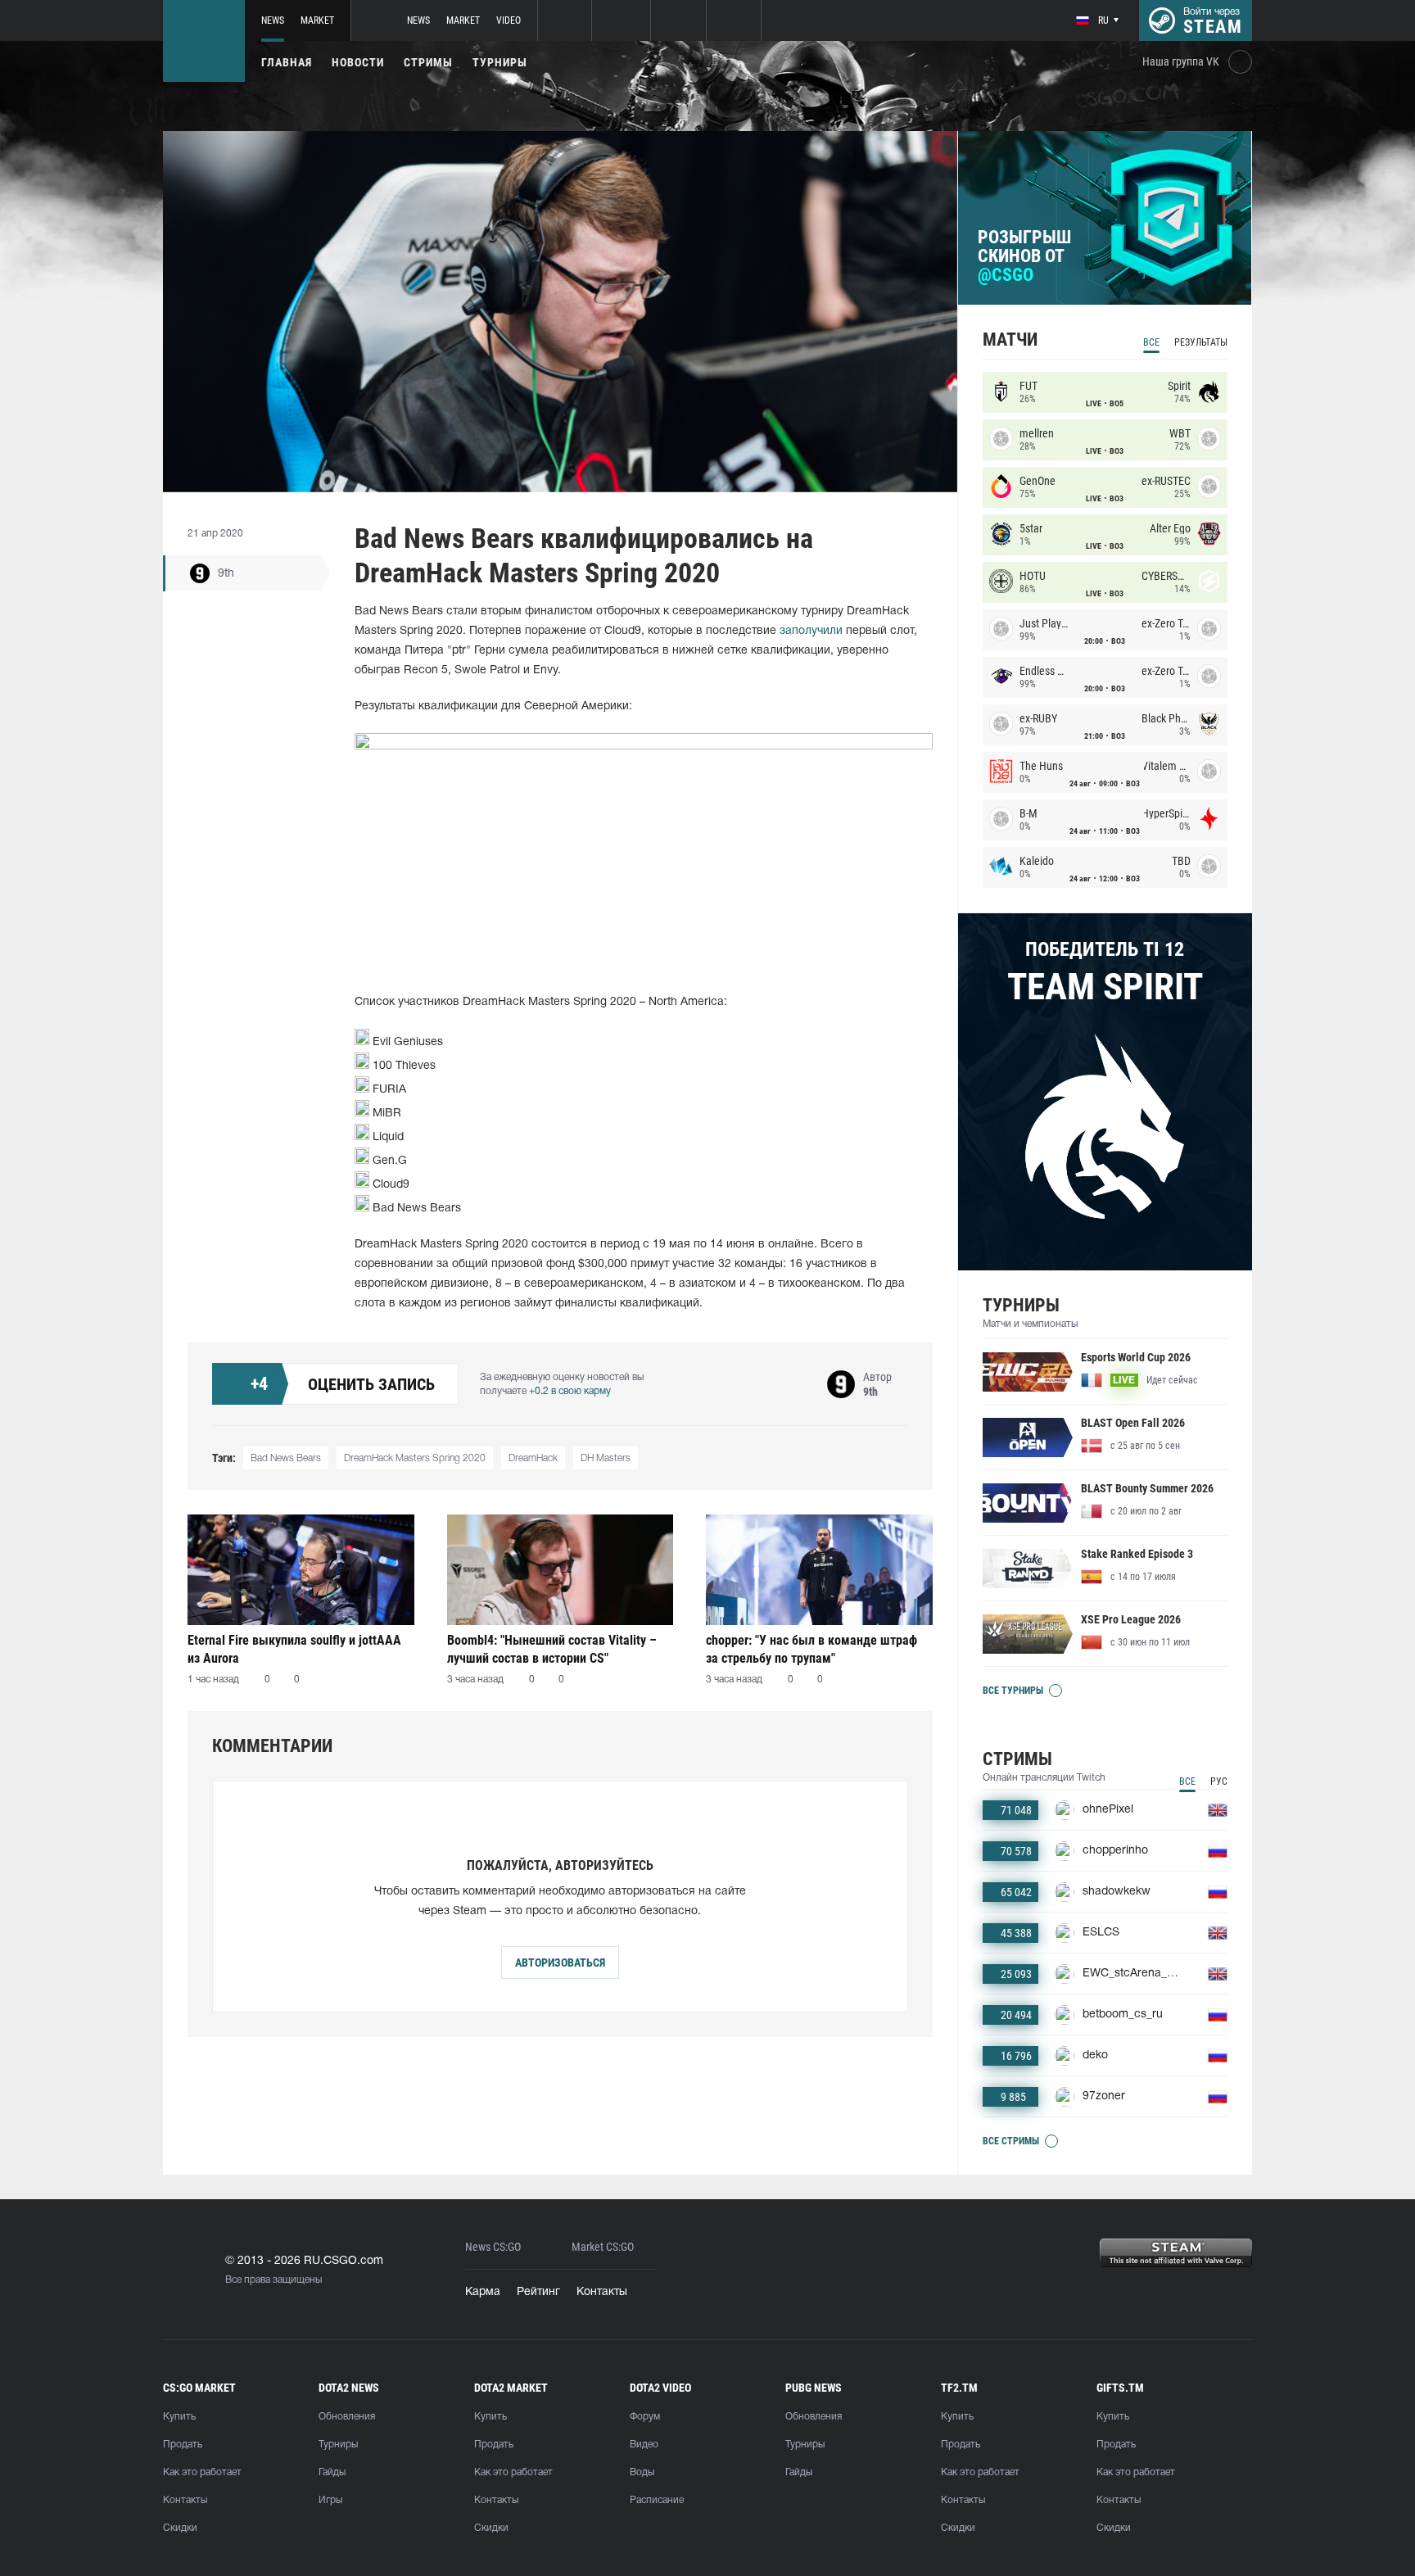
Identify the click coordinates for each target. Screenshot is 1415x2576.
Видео (644, 2445)
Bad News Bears (286, 1458)
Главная (287, 62)
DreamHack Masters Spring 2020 (415, 1458)
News (273, 20)
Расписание (657, 2500)
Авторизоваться (560, 1963)
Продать (183, 2445)
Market (317, 20)
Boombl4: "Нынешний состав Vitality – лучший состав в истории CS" (552, 1649)
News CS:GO (493, 2247)
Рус (1219, 1781)
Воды (642, 2472)
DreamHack (533, 1458)
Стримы (428, 62)
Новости (358, 62)
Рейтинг (538, 2292)
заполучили (811, 631)
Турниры (500, 62)
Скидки (180, 2528)
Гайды (332, 2472)
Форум (645, 2417)
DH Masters (606, 1458)
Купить (179, 2417)
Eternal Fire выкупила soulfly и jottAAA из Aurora (294, 1649)
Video (509, 20)
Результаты (1201, 342)
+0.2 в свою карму (570, 1391)
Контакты (602, 2292)
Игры (330, 2500)
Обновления (347, 2417)
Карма (483, 2292)
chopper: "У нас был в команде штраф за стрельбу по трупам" (811, 1649)
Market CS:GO (603, 2247)
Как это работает (202, 2472)
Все (1151, 342)
